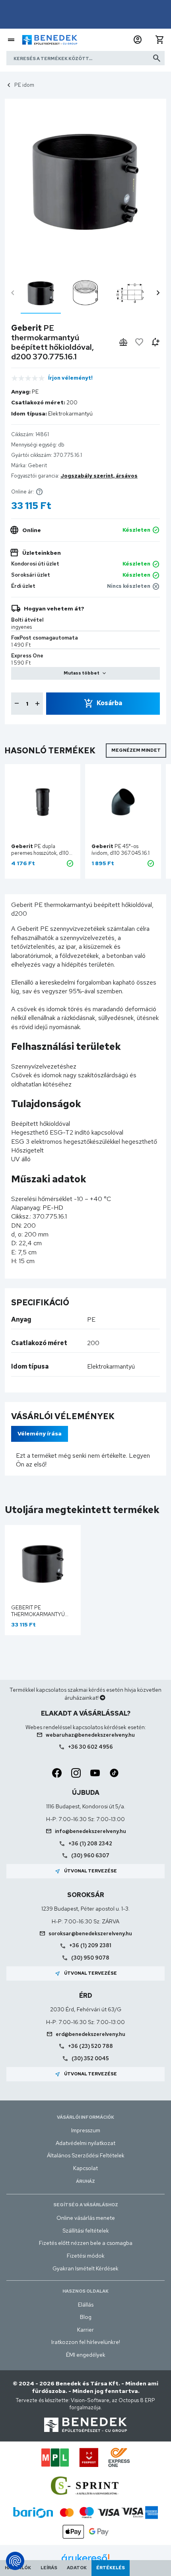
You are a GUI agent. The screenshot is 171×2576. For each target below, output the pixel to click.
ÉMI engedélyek (86, 2355)
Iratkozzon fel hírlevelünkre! (86, 2342)
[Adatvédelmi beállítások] (15, 2561)
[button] (138, 40)
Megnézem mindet (136, 750)
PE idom (24, 85)
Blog (86, 2317)
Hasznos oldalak (85, 2291)
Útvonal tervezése (86, 1871)
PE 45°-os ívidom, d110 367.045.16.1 (120, 850)
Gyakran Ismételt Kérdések (85, 2268)
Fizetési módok (86, 2256)
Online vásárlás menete (86, 2218)
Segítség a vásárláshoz (86, 2205)
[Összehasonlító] (123, 342)
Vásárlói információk (85, 2117)
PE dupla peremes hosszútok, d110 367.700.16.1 (40, 853)
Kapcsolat (85, 2168)
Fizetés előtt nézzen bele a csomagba (86, 2243)
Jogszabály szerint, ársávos (99, 476)
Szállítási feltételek (86, 2231)
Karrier (85, 2330)
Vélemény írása (40, 1433)
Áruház (85, 2181)
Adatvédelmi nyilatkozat (85, 2143)
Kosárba (109, 703)
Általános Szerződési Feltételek (86, 2155)
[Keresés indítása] (157, 58)
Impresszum (86, 2130)
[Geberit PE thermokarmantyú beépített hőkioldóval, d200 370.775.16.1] (41, 293)
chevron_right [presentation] (158, 293)
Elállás (86, 2305)
